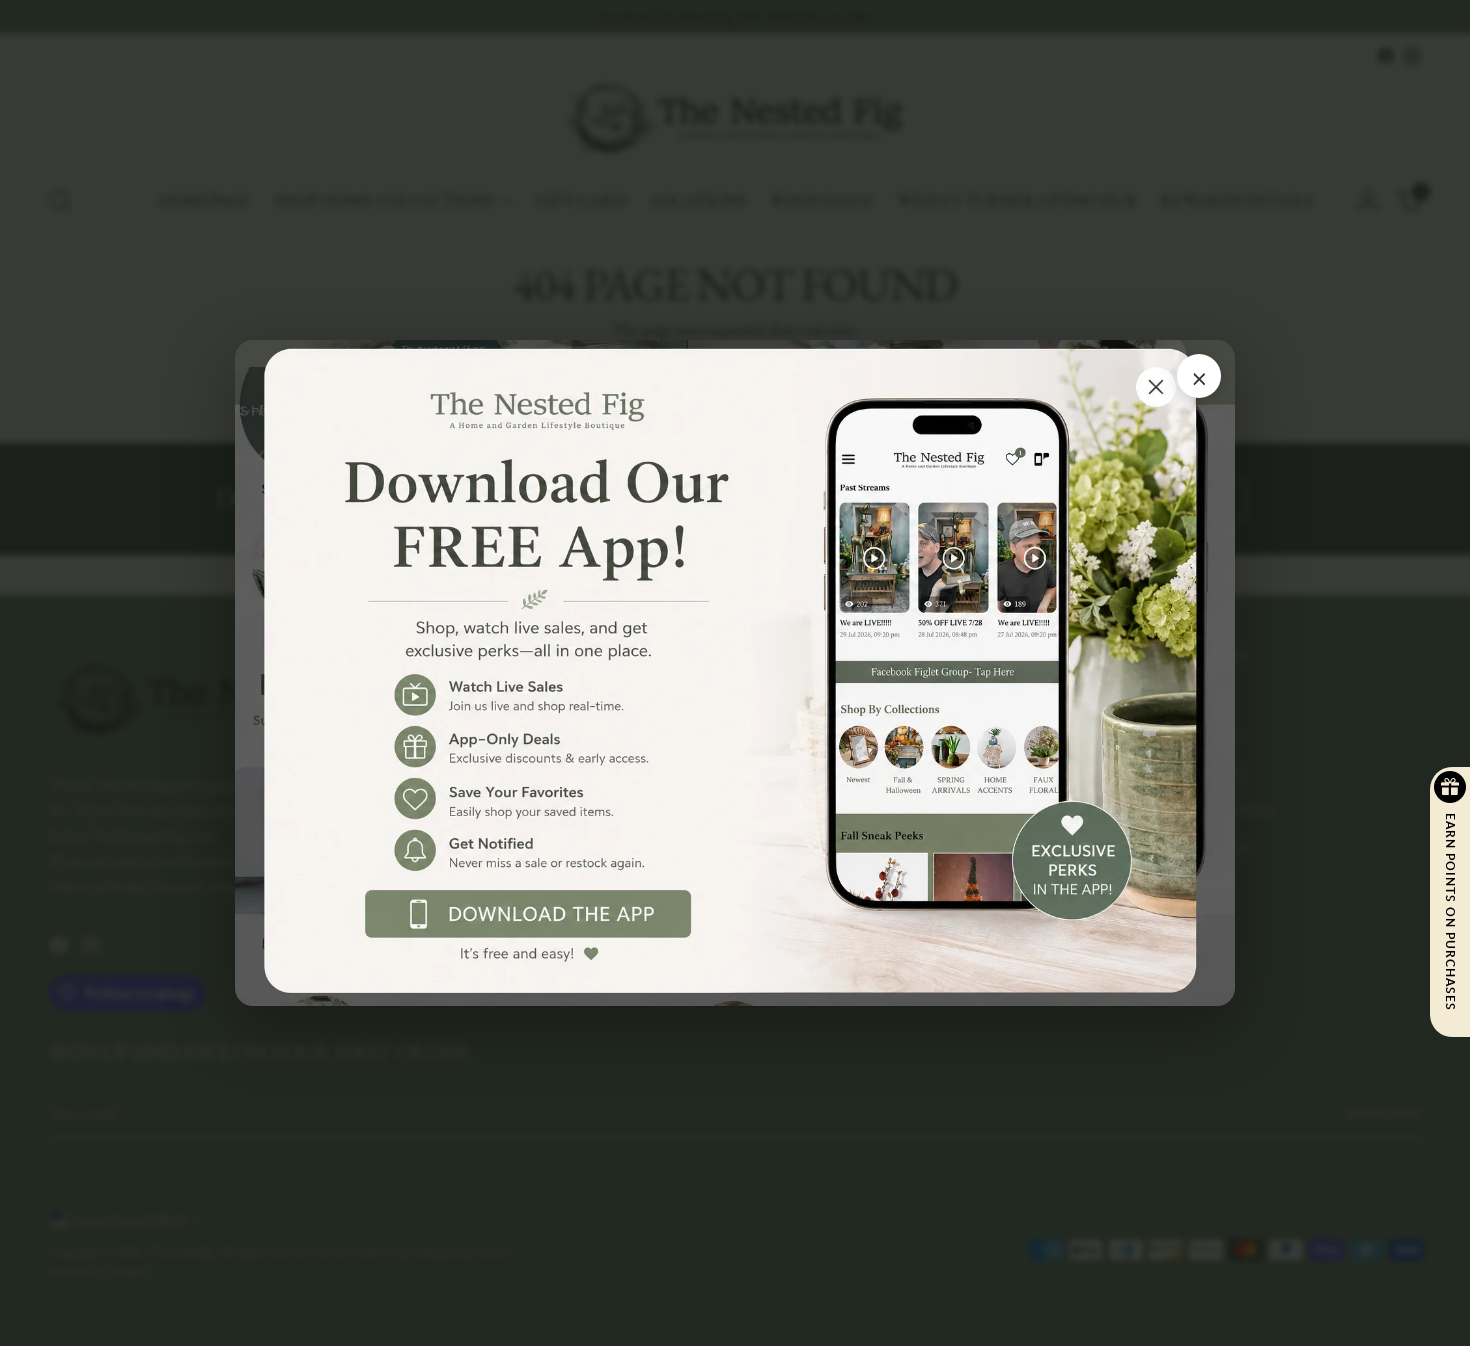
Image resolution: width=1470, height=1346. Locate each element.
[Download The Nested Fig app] (735, 673)
